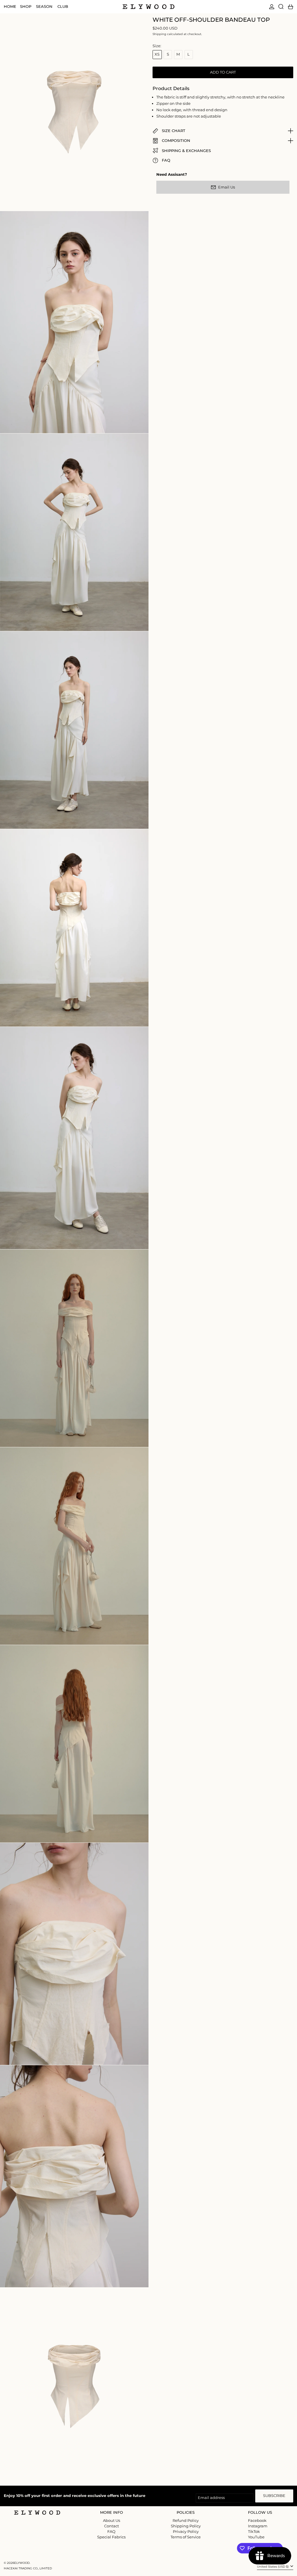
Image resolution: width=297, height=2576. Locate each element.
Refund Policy (186, 2520)
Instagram (258, 2526)
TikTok (254, 2532)
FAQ (111, 2531)
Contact (112, 2526)
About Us (112, 2520)
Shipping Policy (186, 2526)
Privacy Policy (186, 2531)
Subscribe (274, 2495)
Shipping (159, 34)
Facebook (257, 2521)
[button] (281, 7)
